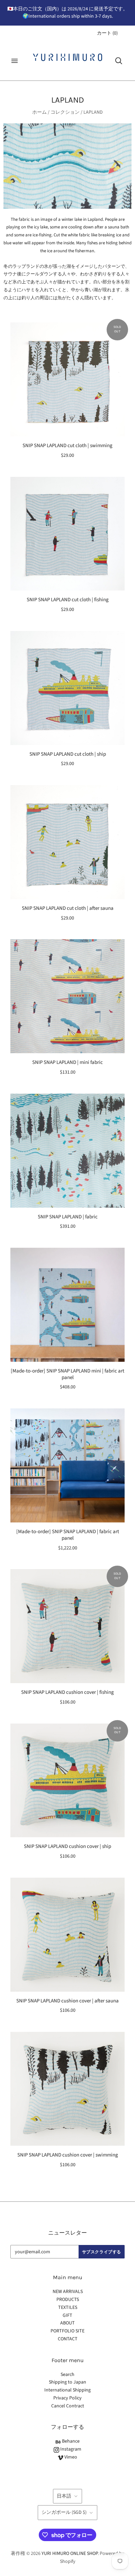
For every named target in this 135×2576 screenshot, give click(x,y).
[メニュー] (15, 61)
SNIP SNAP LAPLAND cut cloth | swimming (67, 446)
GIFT (67, 2315)
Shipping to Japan (67, 2382)
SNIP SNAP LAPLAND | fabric (68, 1217)
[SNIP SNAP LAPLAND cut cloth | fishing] (67, 534)
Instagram (70, 2449)
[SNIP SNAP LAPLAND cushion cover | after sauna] (67, 1935)
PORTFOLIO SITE (67, 2331)
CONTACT (68, 2339)
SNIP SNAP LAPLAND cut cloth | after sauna (68, 908)
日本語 (64, 2496)
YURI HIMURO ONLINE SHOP (70, 2554)
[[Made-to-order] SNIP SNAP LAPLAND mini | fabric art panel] (67, 1305)
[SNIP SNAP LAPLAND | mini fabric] (67, 996)
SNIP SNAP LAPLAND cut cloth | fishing (68, 600)
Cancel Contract (68, 2406)
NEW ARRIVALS (68, 2292)
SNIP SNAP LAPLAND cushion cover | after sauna (67, 2001)
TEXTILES (68, 2308)
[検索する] (119, 61)
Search (67, 2375)
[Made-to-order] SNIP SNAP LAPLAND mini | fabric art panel (67, 1374)
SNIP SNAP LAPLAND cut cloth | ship (68, 754)
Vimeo (70, 2457)
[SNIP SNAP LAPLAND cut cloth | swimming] (67, 379)
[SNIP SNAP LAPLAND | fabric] (67, 1151)
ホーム (39, 112)
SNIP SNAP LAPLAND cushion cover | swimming (68, 2155)
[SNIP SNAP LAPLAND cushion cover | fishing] (67, 1626)
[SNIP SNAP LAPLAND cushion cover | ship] (67, 1781)
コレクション (65, 112)
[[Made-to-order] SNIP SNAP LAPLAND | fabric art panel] (67, 1465)
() (107, 33)
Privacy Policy (67, 2398)
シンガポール (64, 2512)
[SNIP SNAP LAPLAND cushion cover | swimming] (67, 2089)
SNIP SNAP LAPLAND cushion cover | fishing (67, 1692)
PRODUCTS (68, 2300)
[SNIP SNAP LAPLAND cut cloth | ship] (67, 688)
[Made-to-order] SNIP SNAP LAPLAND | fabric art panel (68, 1535)
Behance (70, 2441)
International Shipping (67, 2390)
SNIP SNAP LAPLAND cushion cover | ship (67, 1846)
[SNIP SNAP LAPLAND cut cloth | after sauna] (67, 842)
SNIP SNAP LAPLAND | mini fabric (67, 1062)
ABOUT (67, 2323)
